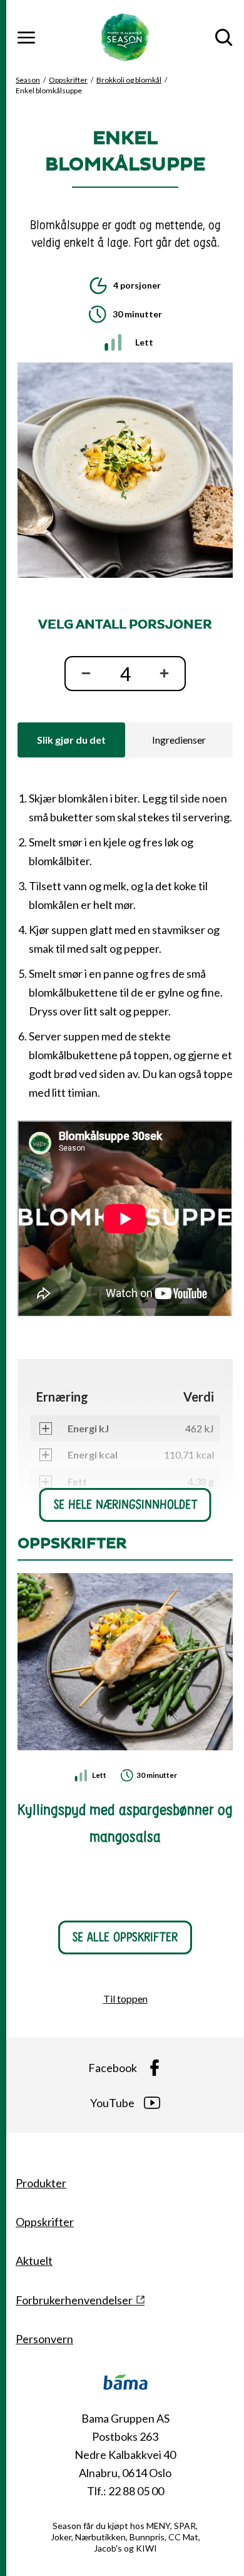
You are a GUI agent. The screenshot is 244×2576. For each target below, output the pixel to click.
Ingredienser (179, 740)
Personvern (44, 2339)
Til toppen (125, 1999)
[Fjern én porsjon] (83, 674)
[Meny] (26, 38)
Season (28, 80)
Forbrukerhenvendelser (74, 2300)
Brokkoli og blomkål (129, 80)
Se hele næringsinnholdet (125, 1505)
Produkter (41, 2183)
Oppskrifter (68, 80)
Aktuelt (34, 2260)
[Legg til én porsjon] (167, 674)
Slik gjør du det (71, 740)
